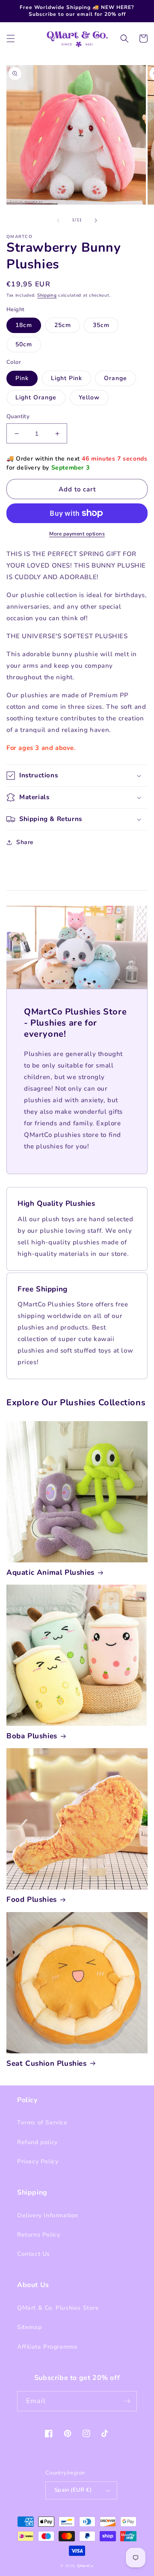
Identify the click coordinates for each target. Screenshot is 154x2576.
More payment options (77, 534)
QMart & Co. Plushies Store (58, 2308)
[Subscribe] (127, 2401)
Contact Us (34, 2254)
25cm (63, 325)
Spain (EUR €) (73, 2490)
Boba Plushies (32, 1736)
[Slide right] (96, 220)
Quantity (18, 416)
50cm (24, 344)
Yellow (89, 397)
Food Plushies (32, 1900)
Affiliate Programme (47, 2347)
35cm (101, 325)
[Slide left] (58, 220)
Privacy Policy (38, 2161)
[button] (11, 39)
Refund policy (37, 2142)
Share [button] (25, 842)
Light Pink (67, 378)
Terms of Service (42, 2122)
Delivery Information (48, 2215)
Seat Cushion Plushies (47, 2064)
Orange (115, 378)
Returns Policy (38, 2235)
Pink (22, 378)
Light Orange (36, 397)
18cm (24, 325)
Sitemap (29, 2327)
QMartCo (85, 2566)
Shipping (47, 295)
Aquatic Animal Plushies (50, 1573)
